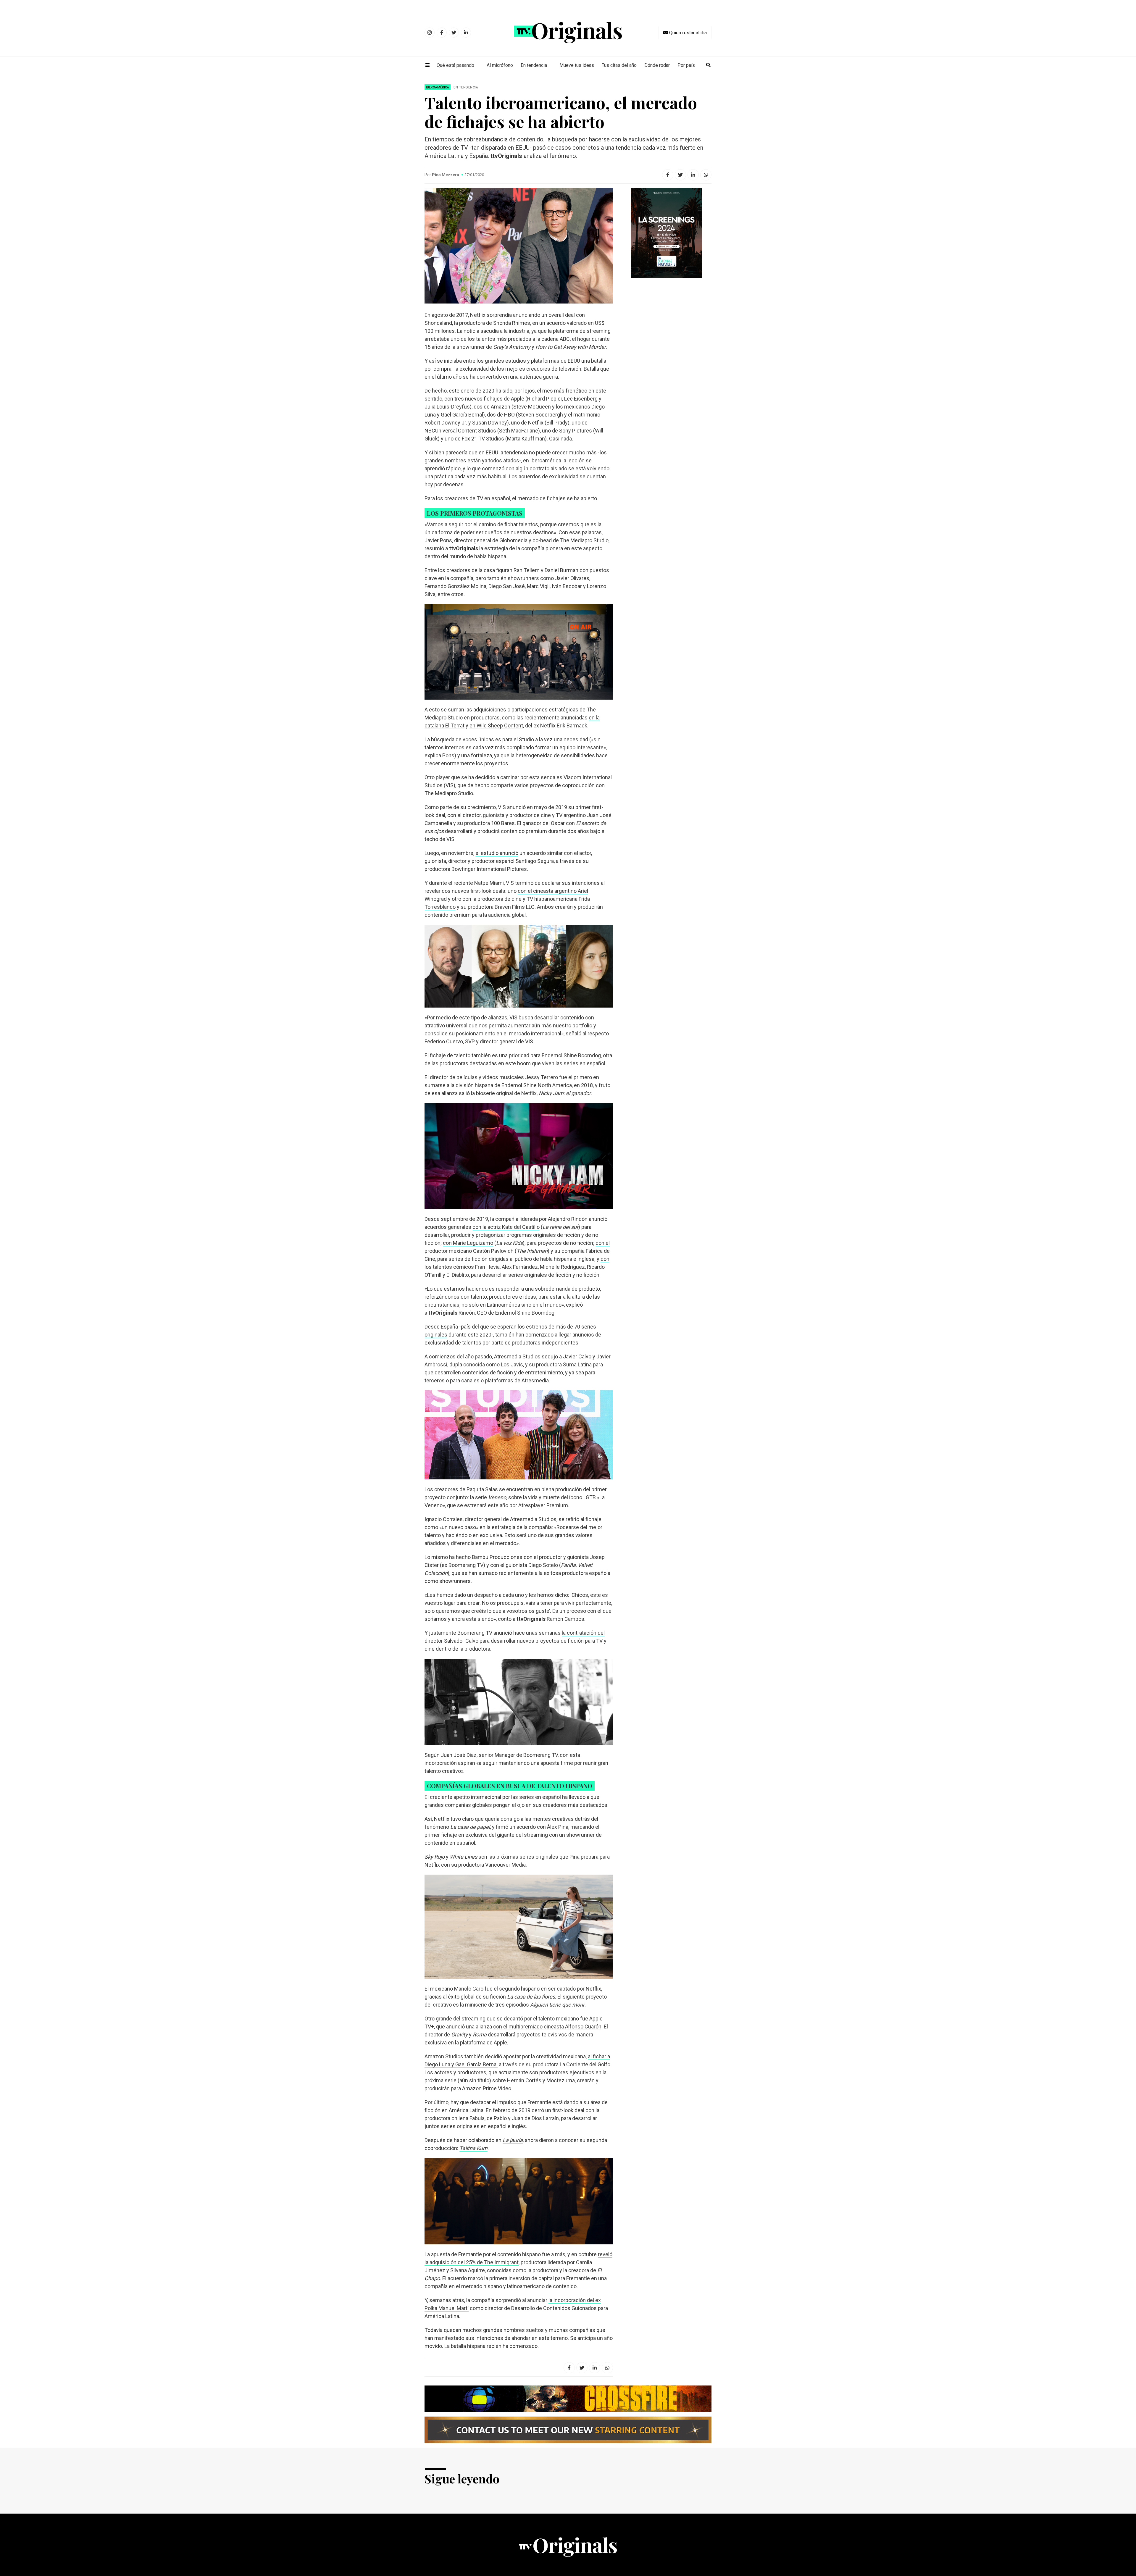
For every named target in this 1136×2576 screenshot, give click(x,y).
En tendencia (534, 65)
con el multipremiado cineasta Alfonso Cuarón (547, 2027)
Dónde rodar (657, 65)
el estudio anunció (497, 853)
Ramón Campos (565, 1619)
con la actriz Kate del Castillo (506, 1227)
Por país (686, 65)
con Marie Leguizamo (468, 1243)
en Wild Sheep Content (496, 725)
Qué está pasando (455, 65)
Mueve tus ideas (577, 65)
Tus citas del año (619, 65)
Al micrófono (500, 65)
